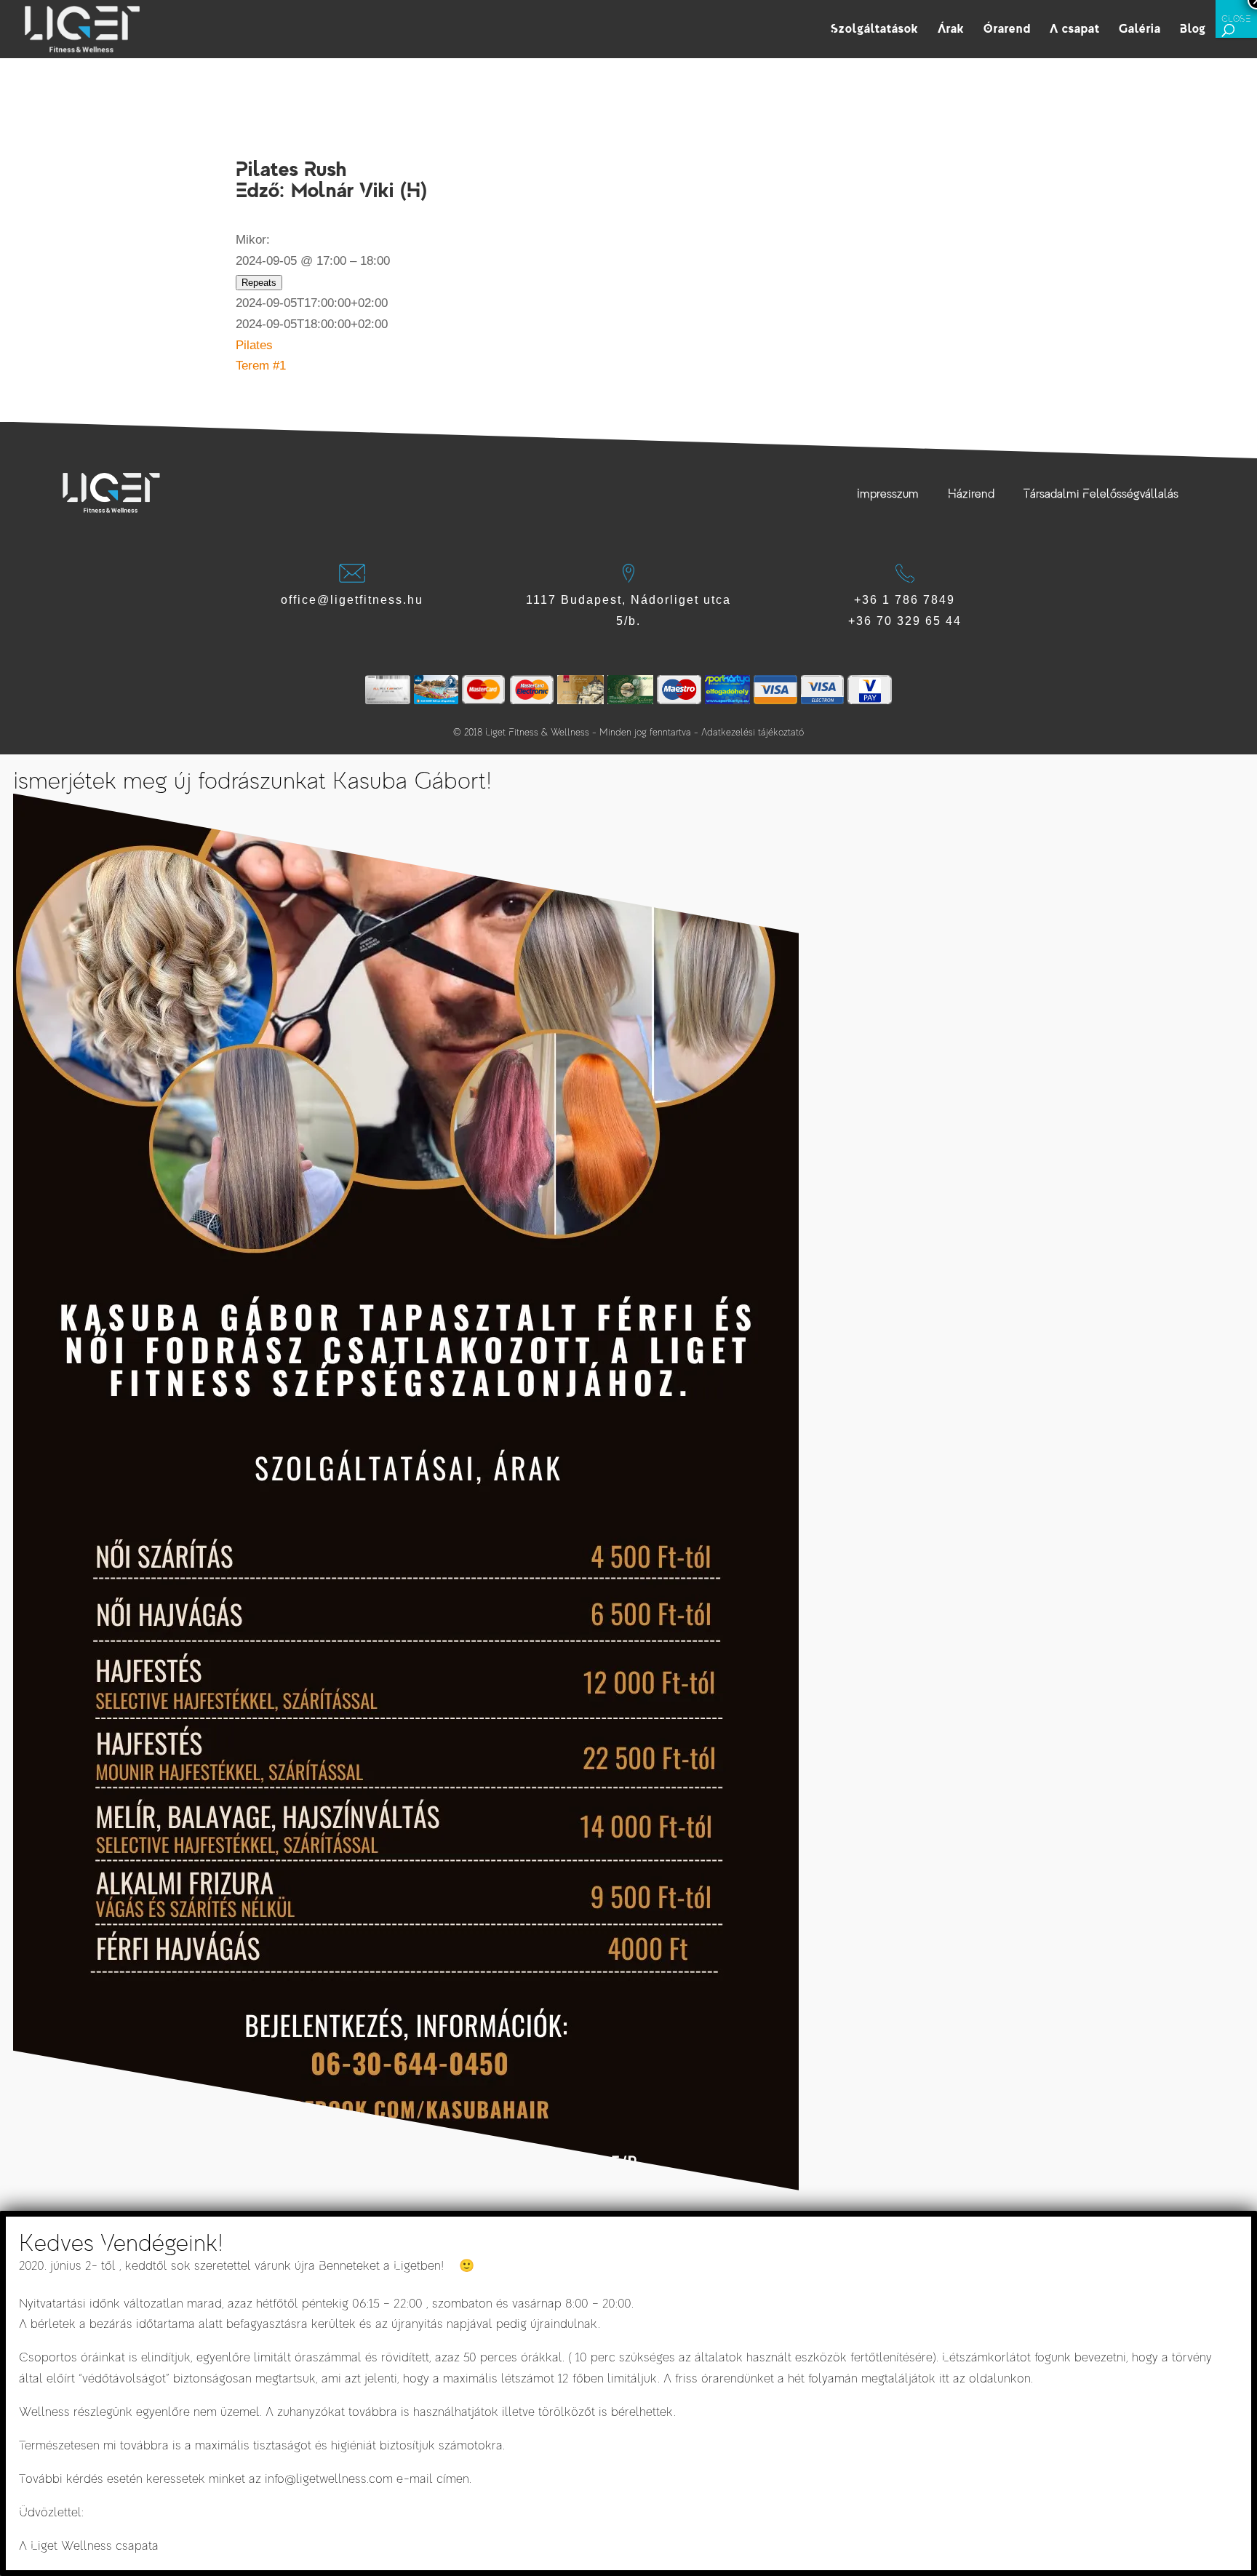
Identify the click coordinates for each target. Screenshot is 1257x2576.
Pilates (254, 345)
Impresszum (888, 494)
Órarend (1007, 30)
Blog (1193, 30)
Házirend (971, 494)
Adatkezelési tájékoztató (753, 732)
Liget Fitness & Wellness (537, 732)
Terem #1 (261, 366)
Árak (951, 30)
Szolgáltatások (875, 30)
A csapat (1075, 30)
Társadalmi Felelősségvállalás (1101, 494)
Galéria (1140, 30)
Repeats (259, 283)
